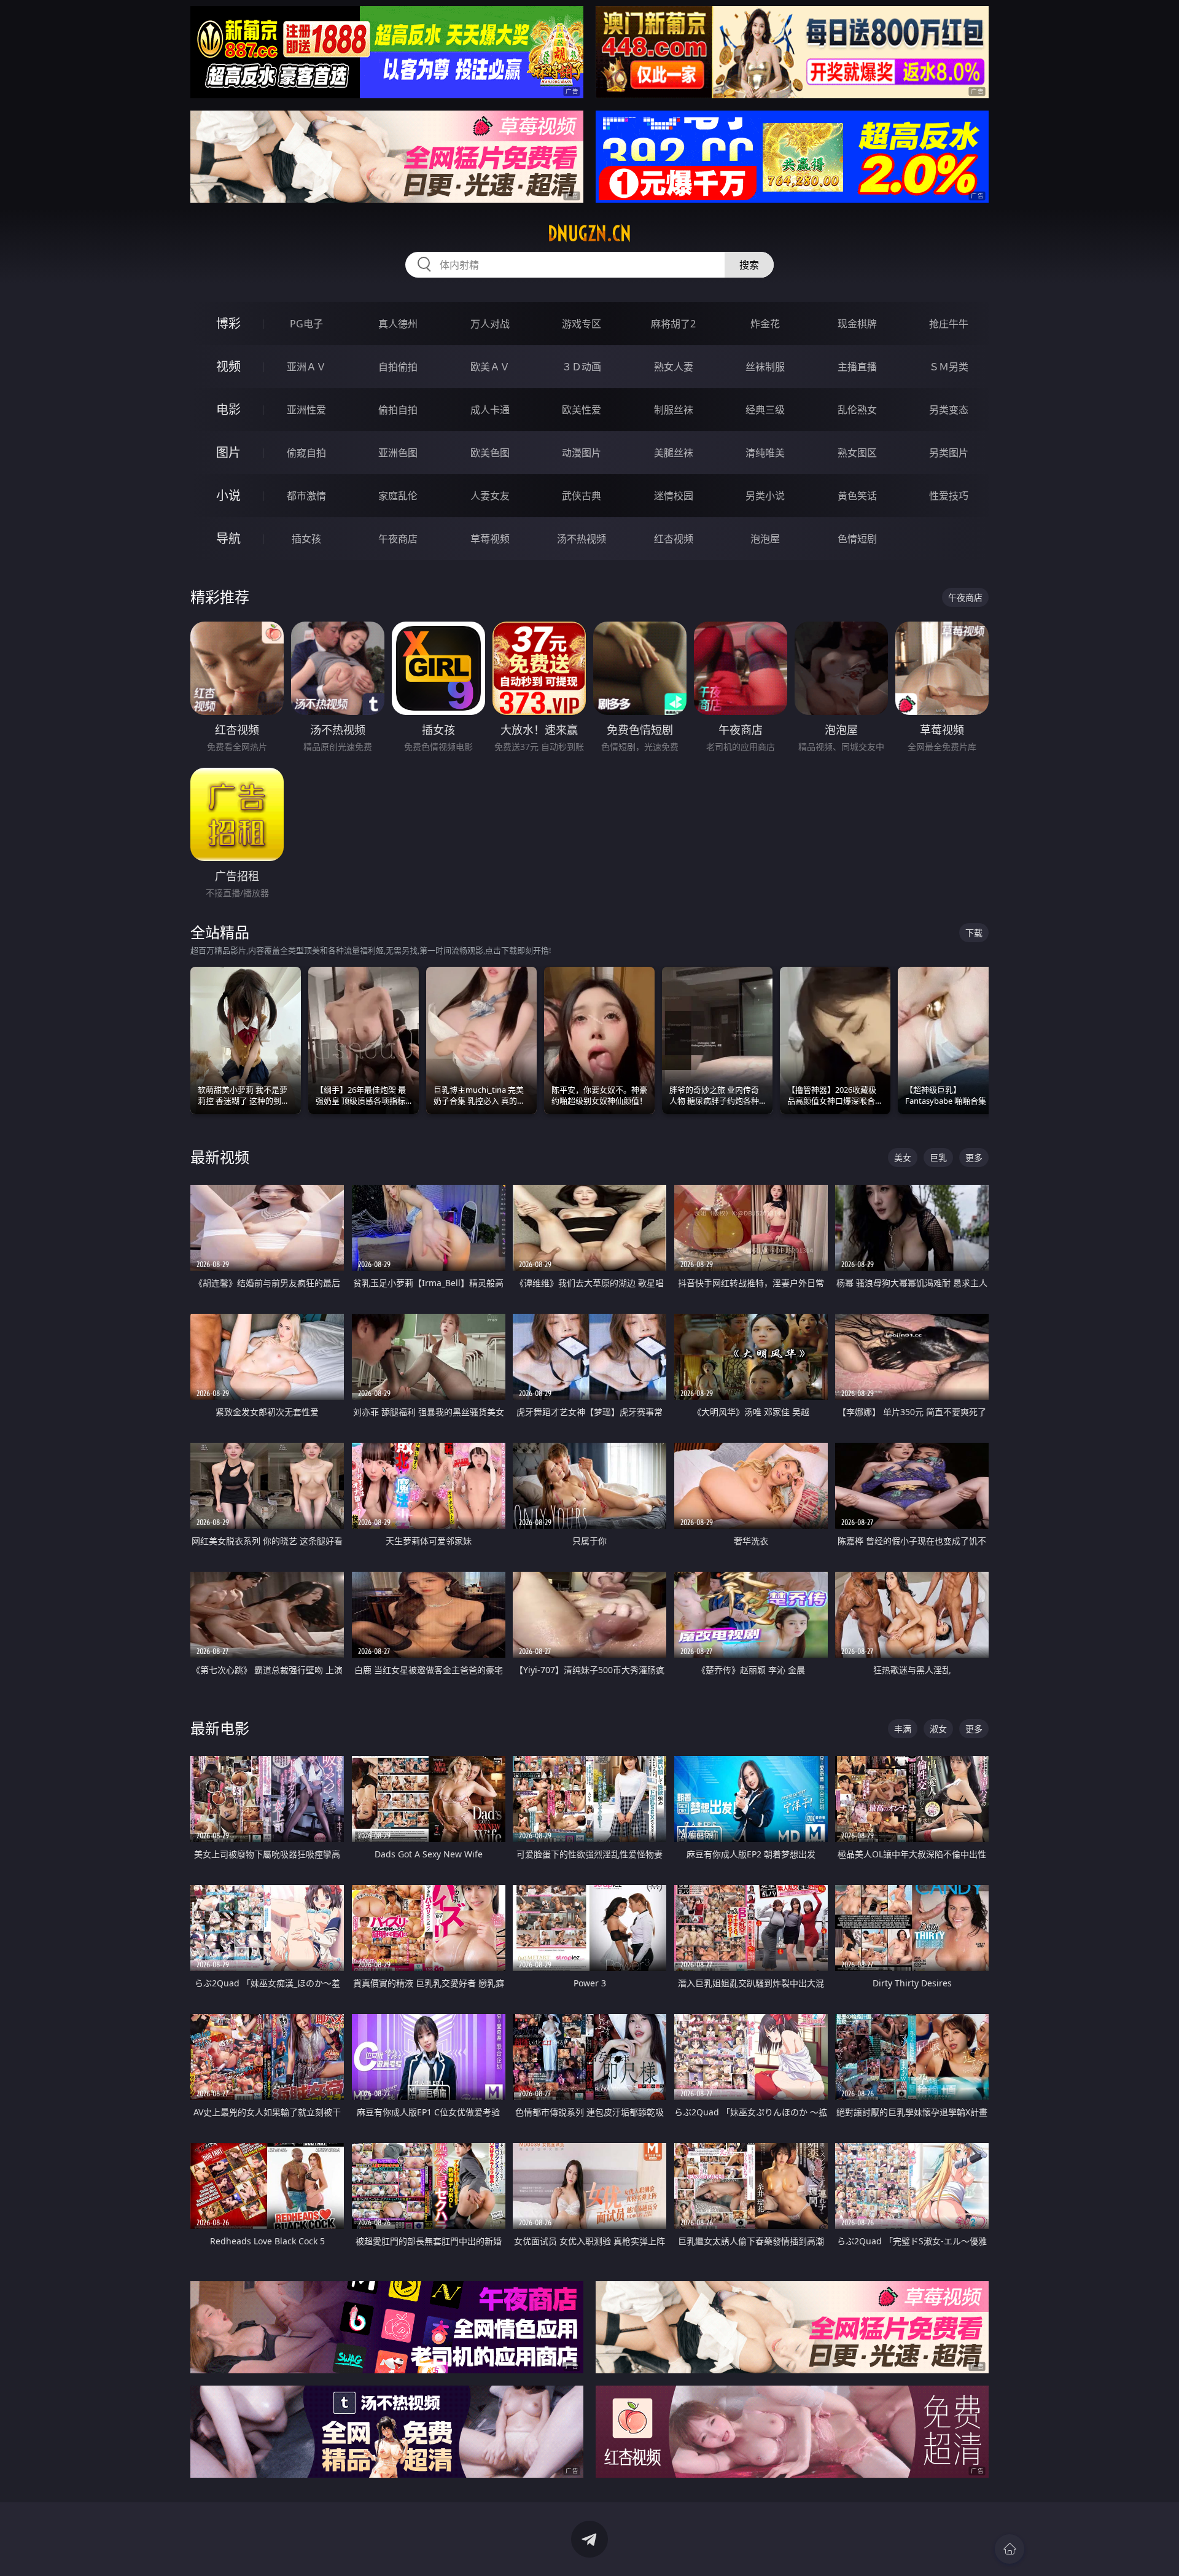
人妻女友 (490, 496)
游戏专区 (582, 324)
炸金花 (765, 324)
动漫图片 (582, 453)
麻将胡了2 (673, 324)
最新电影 (220, 1728)
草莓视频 (490, 539)
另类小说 (765, 496)
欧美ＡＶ (490, 367)
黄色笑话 (857, 496)
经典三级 (765, 410)
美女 (903, 1157)
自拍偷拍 (398, 367)
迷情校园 (674, 496)
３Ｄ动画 (582, 367)
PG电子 (306, 324)
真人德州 (398, 324)
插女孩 (306, 539)
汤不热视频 (582, 539)
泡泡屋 (765, 539)
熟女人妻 (674, 367)
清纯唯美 (765, 453)
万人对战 (490, 324)
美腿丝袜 (674, 453)
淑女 (938, 1729)
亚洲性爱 (306, 410)
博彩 (228, 323)
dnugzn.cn (589, 233)
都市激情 (306, 496)
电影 (228, 409)
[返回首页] (1010, 2549)
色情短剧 (857, 539)
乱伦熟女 (857, 410)
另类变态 (949, 410)
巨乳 (938, 1157)
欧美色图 (490, 453)
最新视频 (220, 1157)
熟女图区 (857, 453)
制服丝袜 (674, 410)
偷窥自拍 (306, 453)
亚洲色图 (398, 453)
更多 (974, 1157)
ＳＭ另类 (949, 367)
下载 (974, 933)
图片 (228, 452)
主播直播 (857, 367)
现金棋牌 (857, 324)
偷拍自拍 (398, 410)
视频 (228, 366)
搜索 (749, 265)
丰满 (903, 1729)
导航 (228, 538)
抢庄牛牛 (949, 324)
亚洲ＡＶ (306, 367)
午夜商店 (398, 539)
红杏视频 (674, 539)
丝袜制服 (765, 367)
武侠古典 (582, 496)
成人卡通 (490, 410)
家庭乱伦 (398, 496)
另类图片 (949, 453)
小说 (228, 495)
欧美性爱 (582, 410)
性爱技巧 (949, 496)
